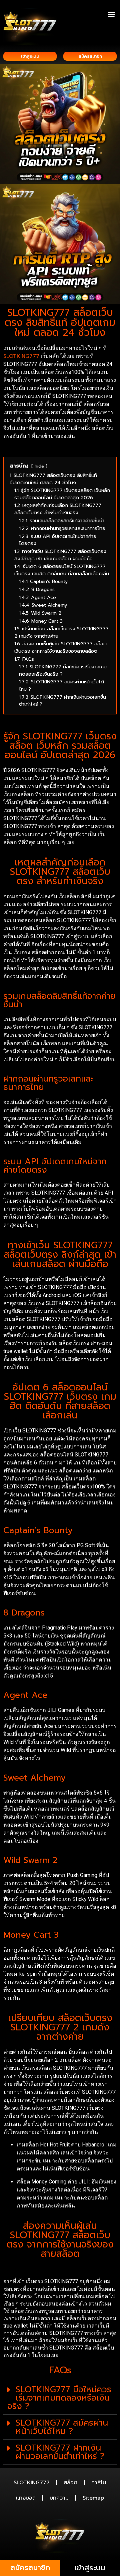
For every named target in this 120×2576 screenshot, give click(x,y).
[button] (111, 14)
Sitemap (93, 2498)
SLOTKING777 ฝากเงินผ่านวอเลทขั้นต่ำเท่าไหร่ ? (60, 2452)
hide (39, 466)
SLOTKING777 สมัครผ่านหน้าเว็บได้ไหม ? (62, 2427)
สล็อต (70, 2483)
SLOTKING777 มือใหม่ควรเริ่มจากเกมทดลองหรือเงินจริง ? (59, 2398)
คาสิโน (99, 2483)
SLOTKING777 (21, 356)
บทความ (59, 2498)
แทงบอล (26, 2498)
